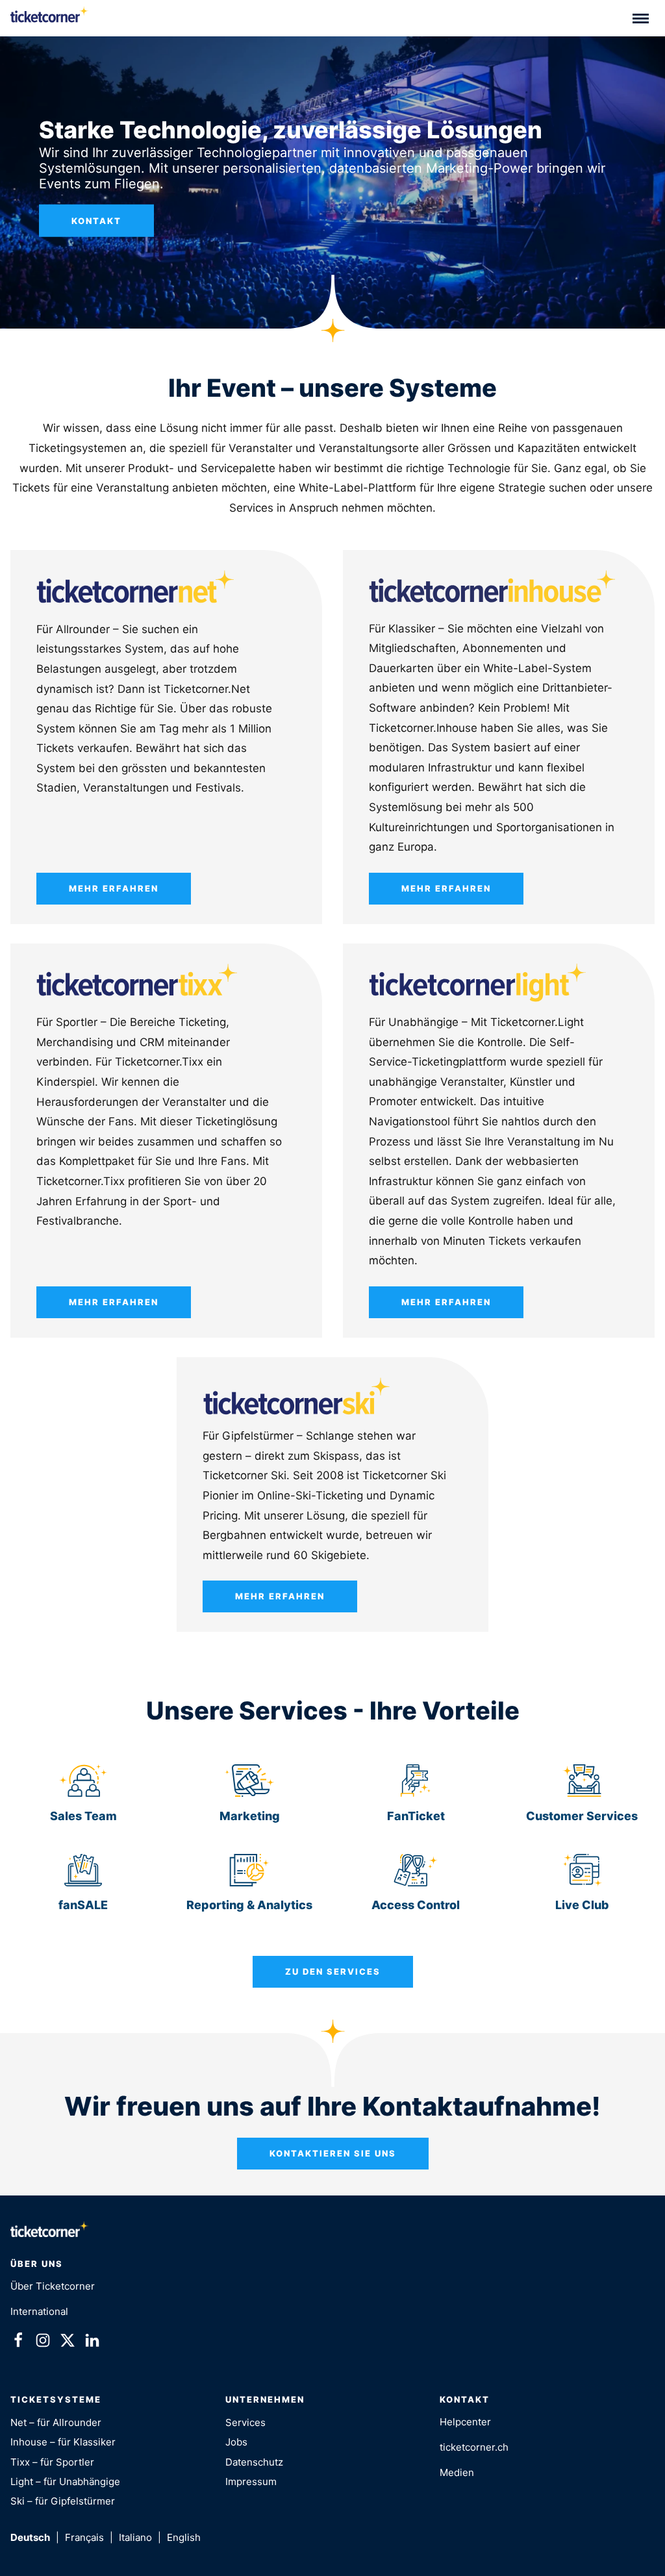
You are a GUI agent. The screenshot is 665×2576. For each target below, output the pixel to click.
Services (245, 2422)
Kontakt (96, 221)
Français (84, 2537)
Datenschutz (254, 2462)
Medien (457, 2472)
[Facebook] (18, 2343)
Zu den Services (333, 1971)
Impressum (251, 2482)
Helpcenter (465, 2422)
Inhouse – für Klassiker (63, 2442)
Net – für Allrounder (56, 2422)
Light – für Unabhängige (65, 2482)
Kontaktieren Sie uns (333, 2153)
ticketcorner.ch (474, 2447)
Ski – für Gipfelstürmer (63, 2501)
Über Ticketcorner (53, 2286)
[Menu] (641, 18)
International (39, 2311)
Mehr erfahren (114, 888)
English (184, 2537)
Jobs (236, 2442)
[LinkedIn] (92, 2343)
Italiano (135, 2537)
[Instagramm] (43, 2343)
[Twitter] (68, 2343)
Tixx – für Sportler (52, 2462)
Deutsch (30, 2537)
